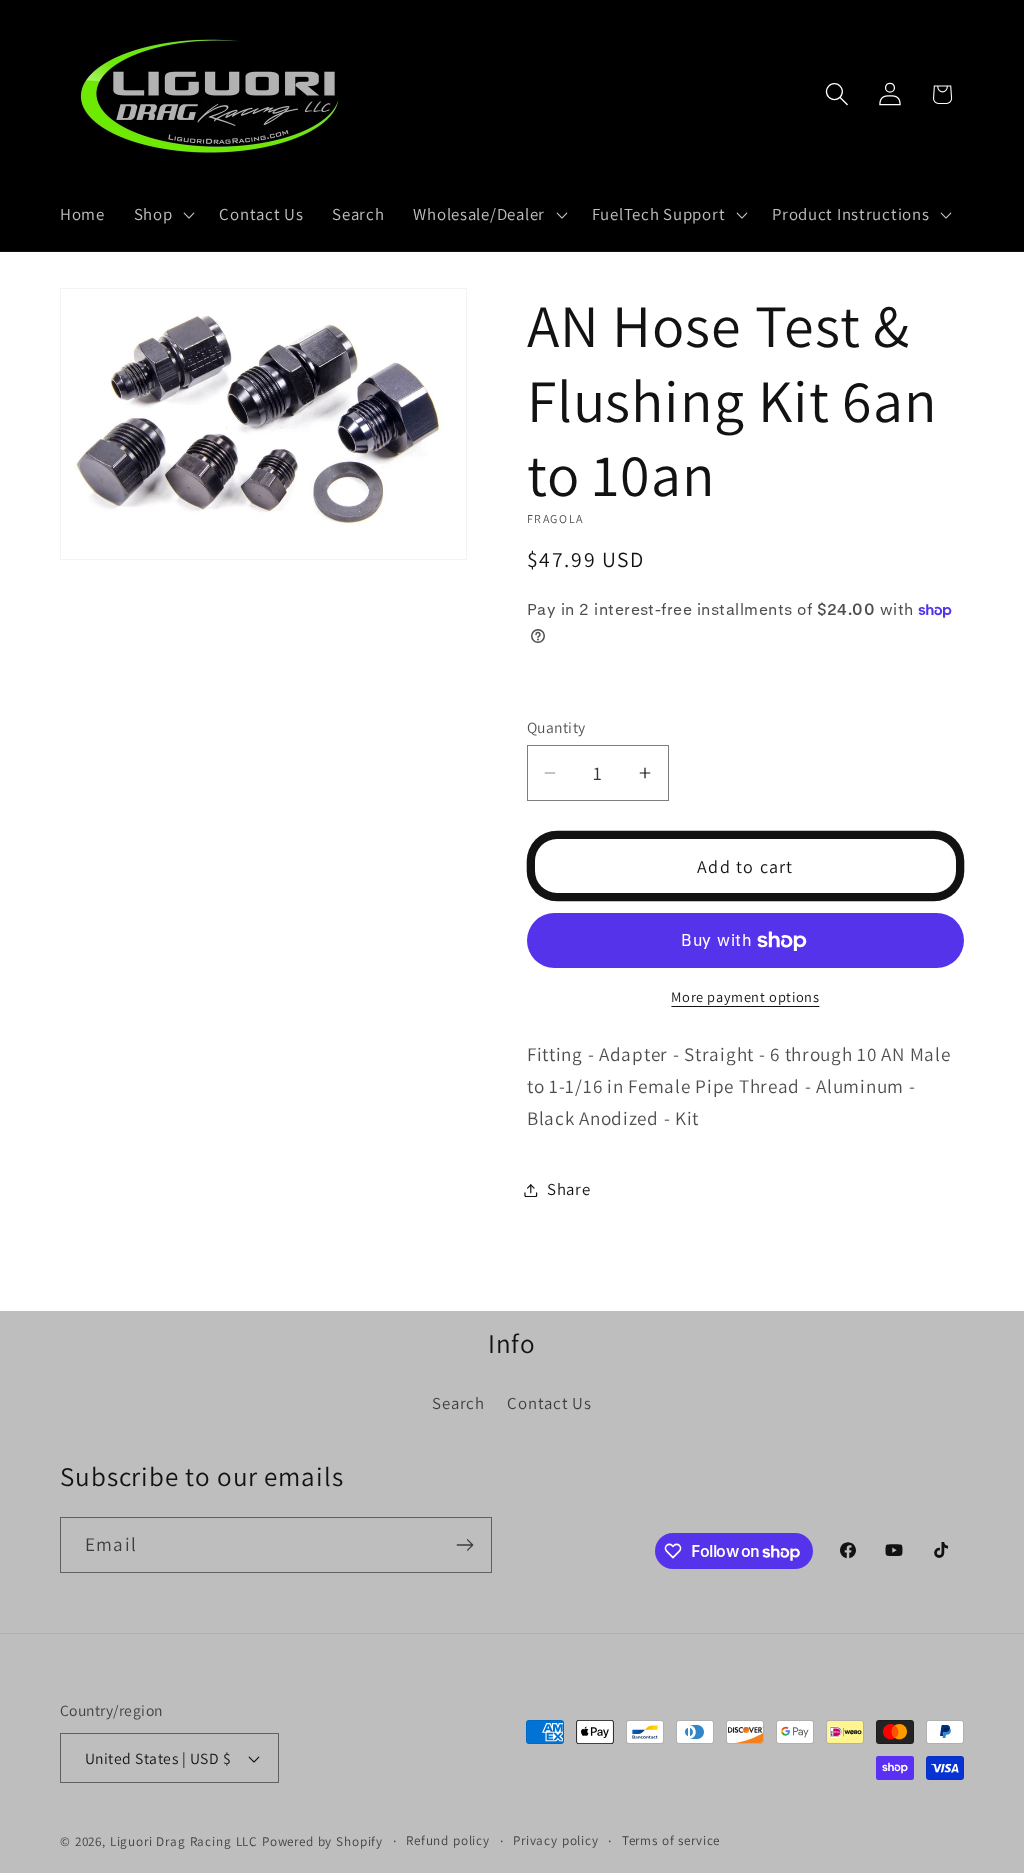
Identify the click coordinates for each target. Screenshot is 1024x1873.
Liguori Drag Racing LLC (184, 1841)
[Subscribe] (464, 1545)
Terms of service (671, 1840)
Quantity (556, 727)
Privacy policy (556, 1840)
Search (458, 1403)
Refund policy (448, 1840)
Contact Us (549, 1403)
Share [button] (569, 1189)
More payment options (745, 996)
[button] (162, 215)
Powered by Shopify (322, 1841)
